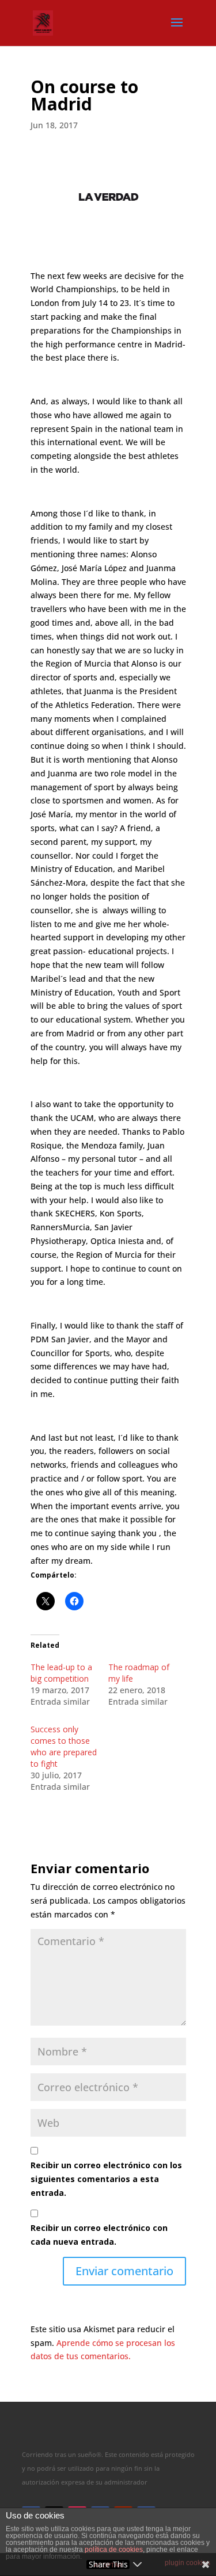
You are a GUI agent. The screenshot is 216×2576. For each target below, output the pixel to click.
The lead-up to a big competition (61, 1673)
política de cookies (114, 2550)
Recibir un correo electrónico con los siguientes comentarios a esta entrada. (106, 2179)
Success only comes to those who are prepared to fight (64, 1746)
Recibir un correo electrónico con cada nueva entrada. (99, 2235)
